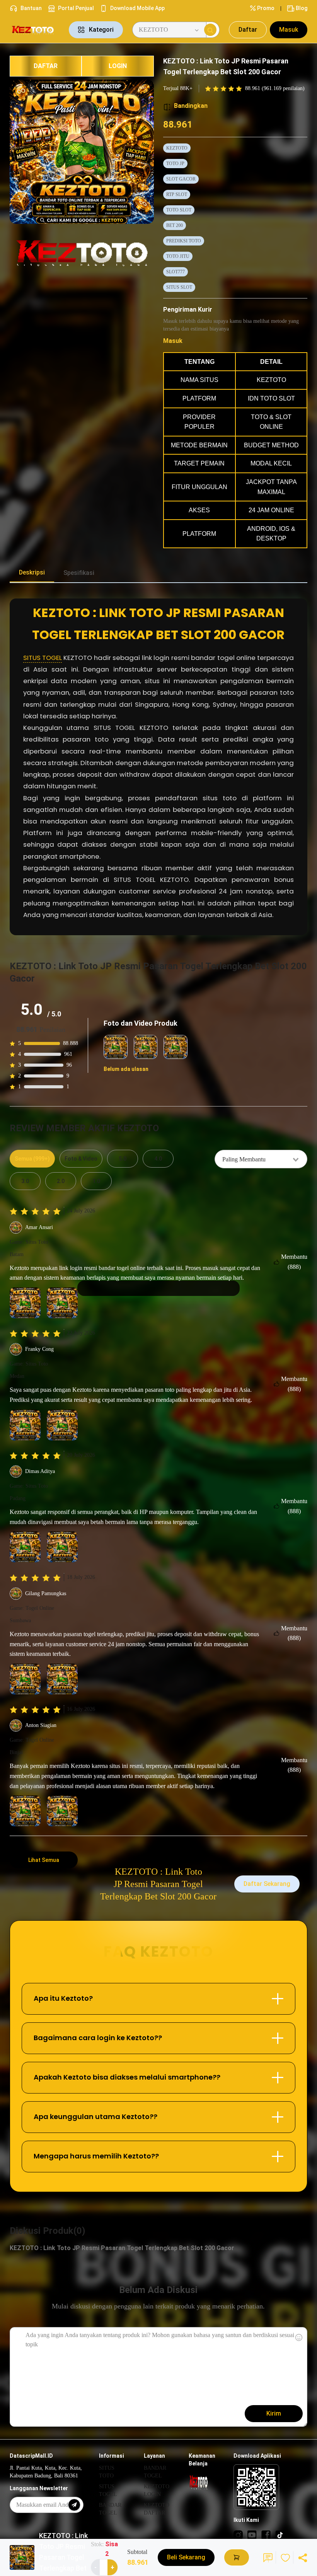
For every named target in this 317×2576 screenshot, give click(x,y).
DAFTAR (46, 66)
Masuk (289, 30)
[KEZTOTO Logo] (35, 30)
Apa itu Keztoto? (63, 1998)
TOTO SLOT (179, 210)
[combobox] (261, 1159)
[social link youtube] (252, 2535)
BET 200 (175, 225)
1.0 (96, 1181)
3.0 (25, 1181)
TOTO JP (175, 164)
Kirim (274, 2413)
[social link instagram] (238, 2535)
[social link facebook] (266, 2535)
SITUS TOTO (107, 2472)
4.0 (158, 1159)
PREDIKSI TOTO (184, 241)
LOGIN (118, 66)
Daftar (248, 30)
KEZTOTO (177, 148)
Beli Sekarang (186, 2557)
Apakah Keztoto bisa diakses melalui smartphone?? (127, 2077)
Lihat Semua (44, 1860)
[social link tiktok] (280, 2535)
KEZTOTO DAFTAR (157, 2509)
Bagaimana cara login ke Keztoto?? (98, 2038)
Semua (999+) (32, 1159)
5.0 (123, 1159)
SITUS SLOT (179, 287)
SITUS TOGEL (43, 658)
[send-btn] (74, 2505)
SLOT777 (176, 272)
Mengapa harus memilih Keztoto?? (96, 2156)
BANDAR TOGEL (110, 2509)
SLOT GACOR (181, 179)
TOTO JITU (178, 256)
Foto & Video (81, 1159)
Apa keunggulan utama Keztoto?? (95, 2117)
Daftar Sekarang (267, 1884)
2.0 (61, 1181)
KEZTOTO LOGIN (157, 2490)
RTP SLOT (177, 194)
